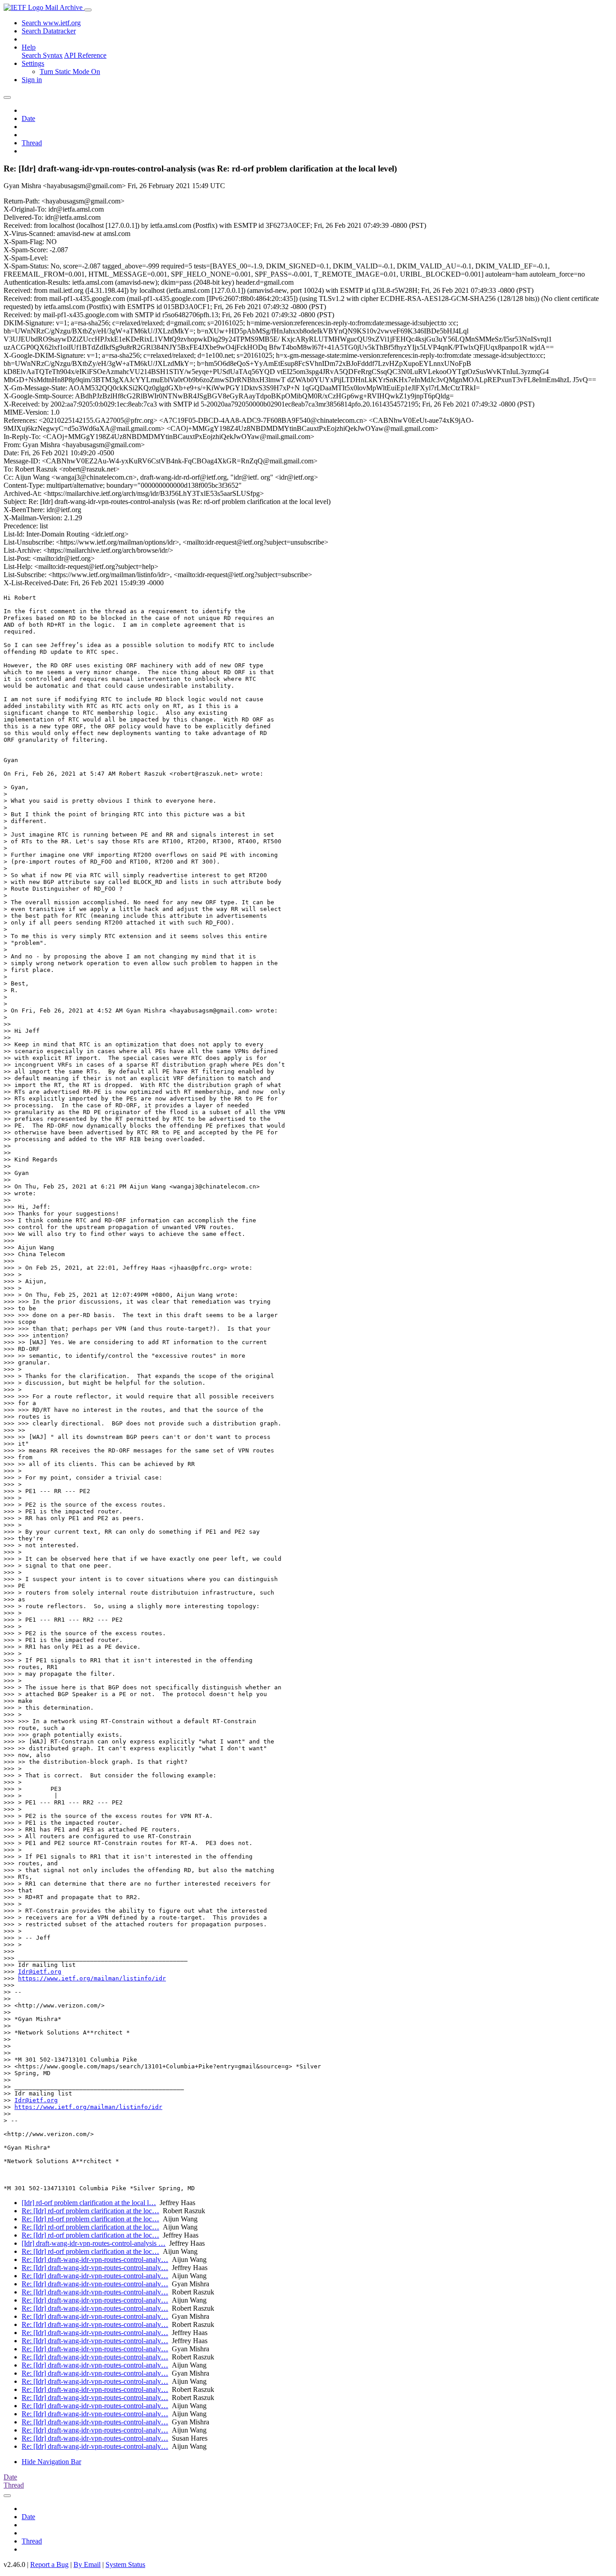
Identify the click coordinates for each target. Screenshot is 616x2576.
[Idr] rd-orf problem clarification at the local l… (89, 2203)
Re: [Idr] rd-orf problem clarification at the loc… (90, 2211)
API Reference (85, 55)
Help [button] (29, 47)
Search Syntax (42, 55)
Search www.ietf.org (51, 23)
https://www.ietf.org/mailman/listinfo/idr (92, 1978)
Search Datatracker (49, 31)
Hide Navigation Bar (51, 2462)
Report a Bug (49, 2564)
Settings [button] (33, 63)
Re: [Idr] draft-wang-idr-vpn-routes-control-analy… (95, 2259)
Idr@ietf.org (40, 1972)
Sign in (32, 80)
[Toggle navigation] (88, 10)
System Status (125, 2564)
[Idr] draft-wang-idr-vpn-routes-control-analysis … (94, 2243)
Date (28, 118)
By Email (87, 2564)
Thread (32, 143)
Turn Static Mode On (70, 72)
